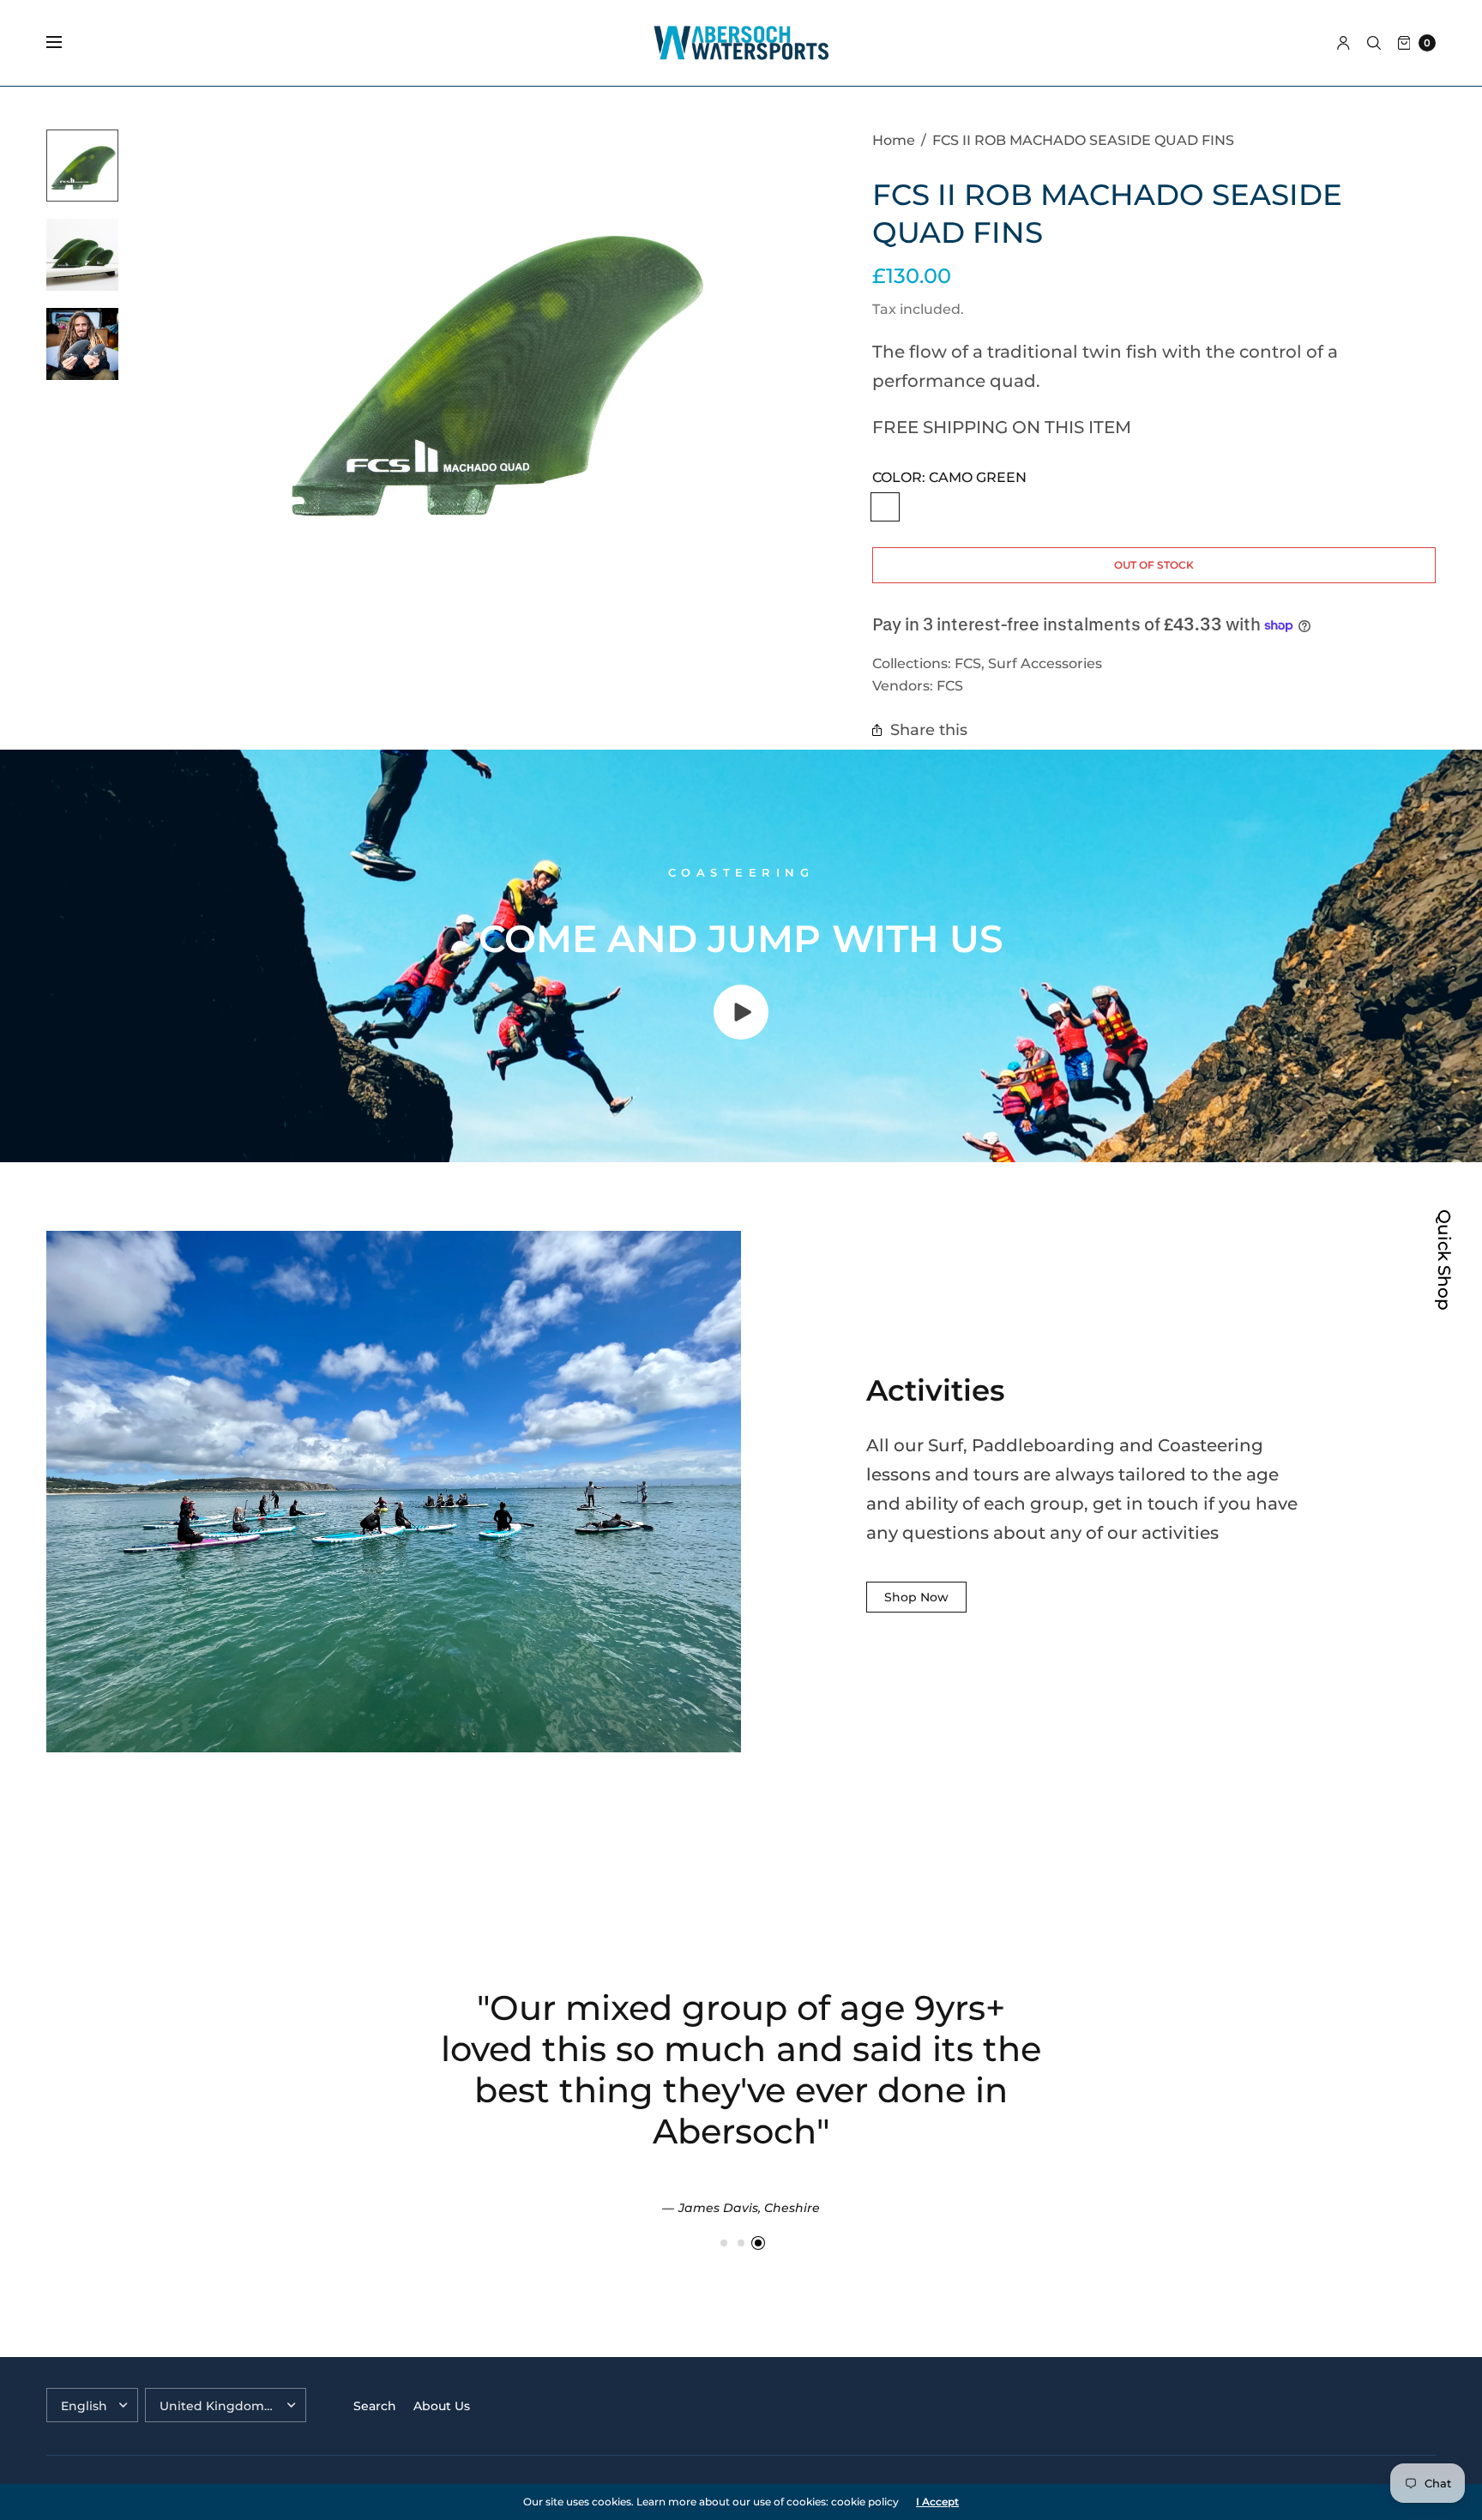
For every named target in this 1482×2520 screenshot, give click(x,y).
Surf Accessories (1045, 663)
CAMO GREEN (885, 507)
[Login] (1343, 43)
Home (894, 140)
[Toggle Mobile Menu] (65, 43)
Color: (949, 477)
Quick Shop (1444, 1260)
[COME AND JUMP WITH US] (741, 1034)
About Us (442, 2406)
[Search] (1374, 43)
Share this (929, 729)
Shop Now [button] (916, 1597)
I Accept (937, 2502)
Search (375, 2406)
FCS (968, 663)
